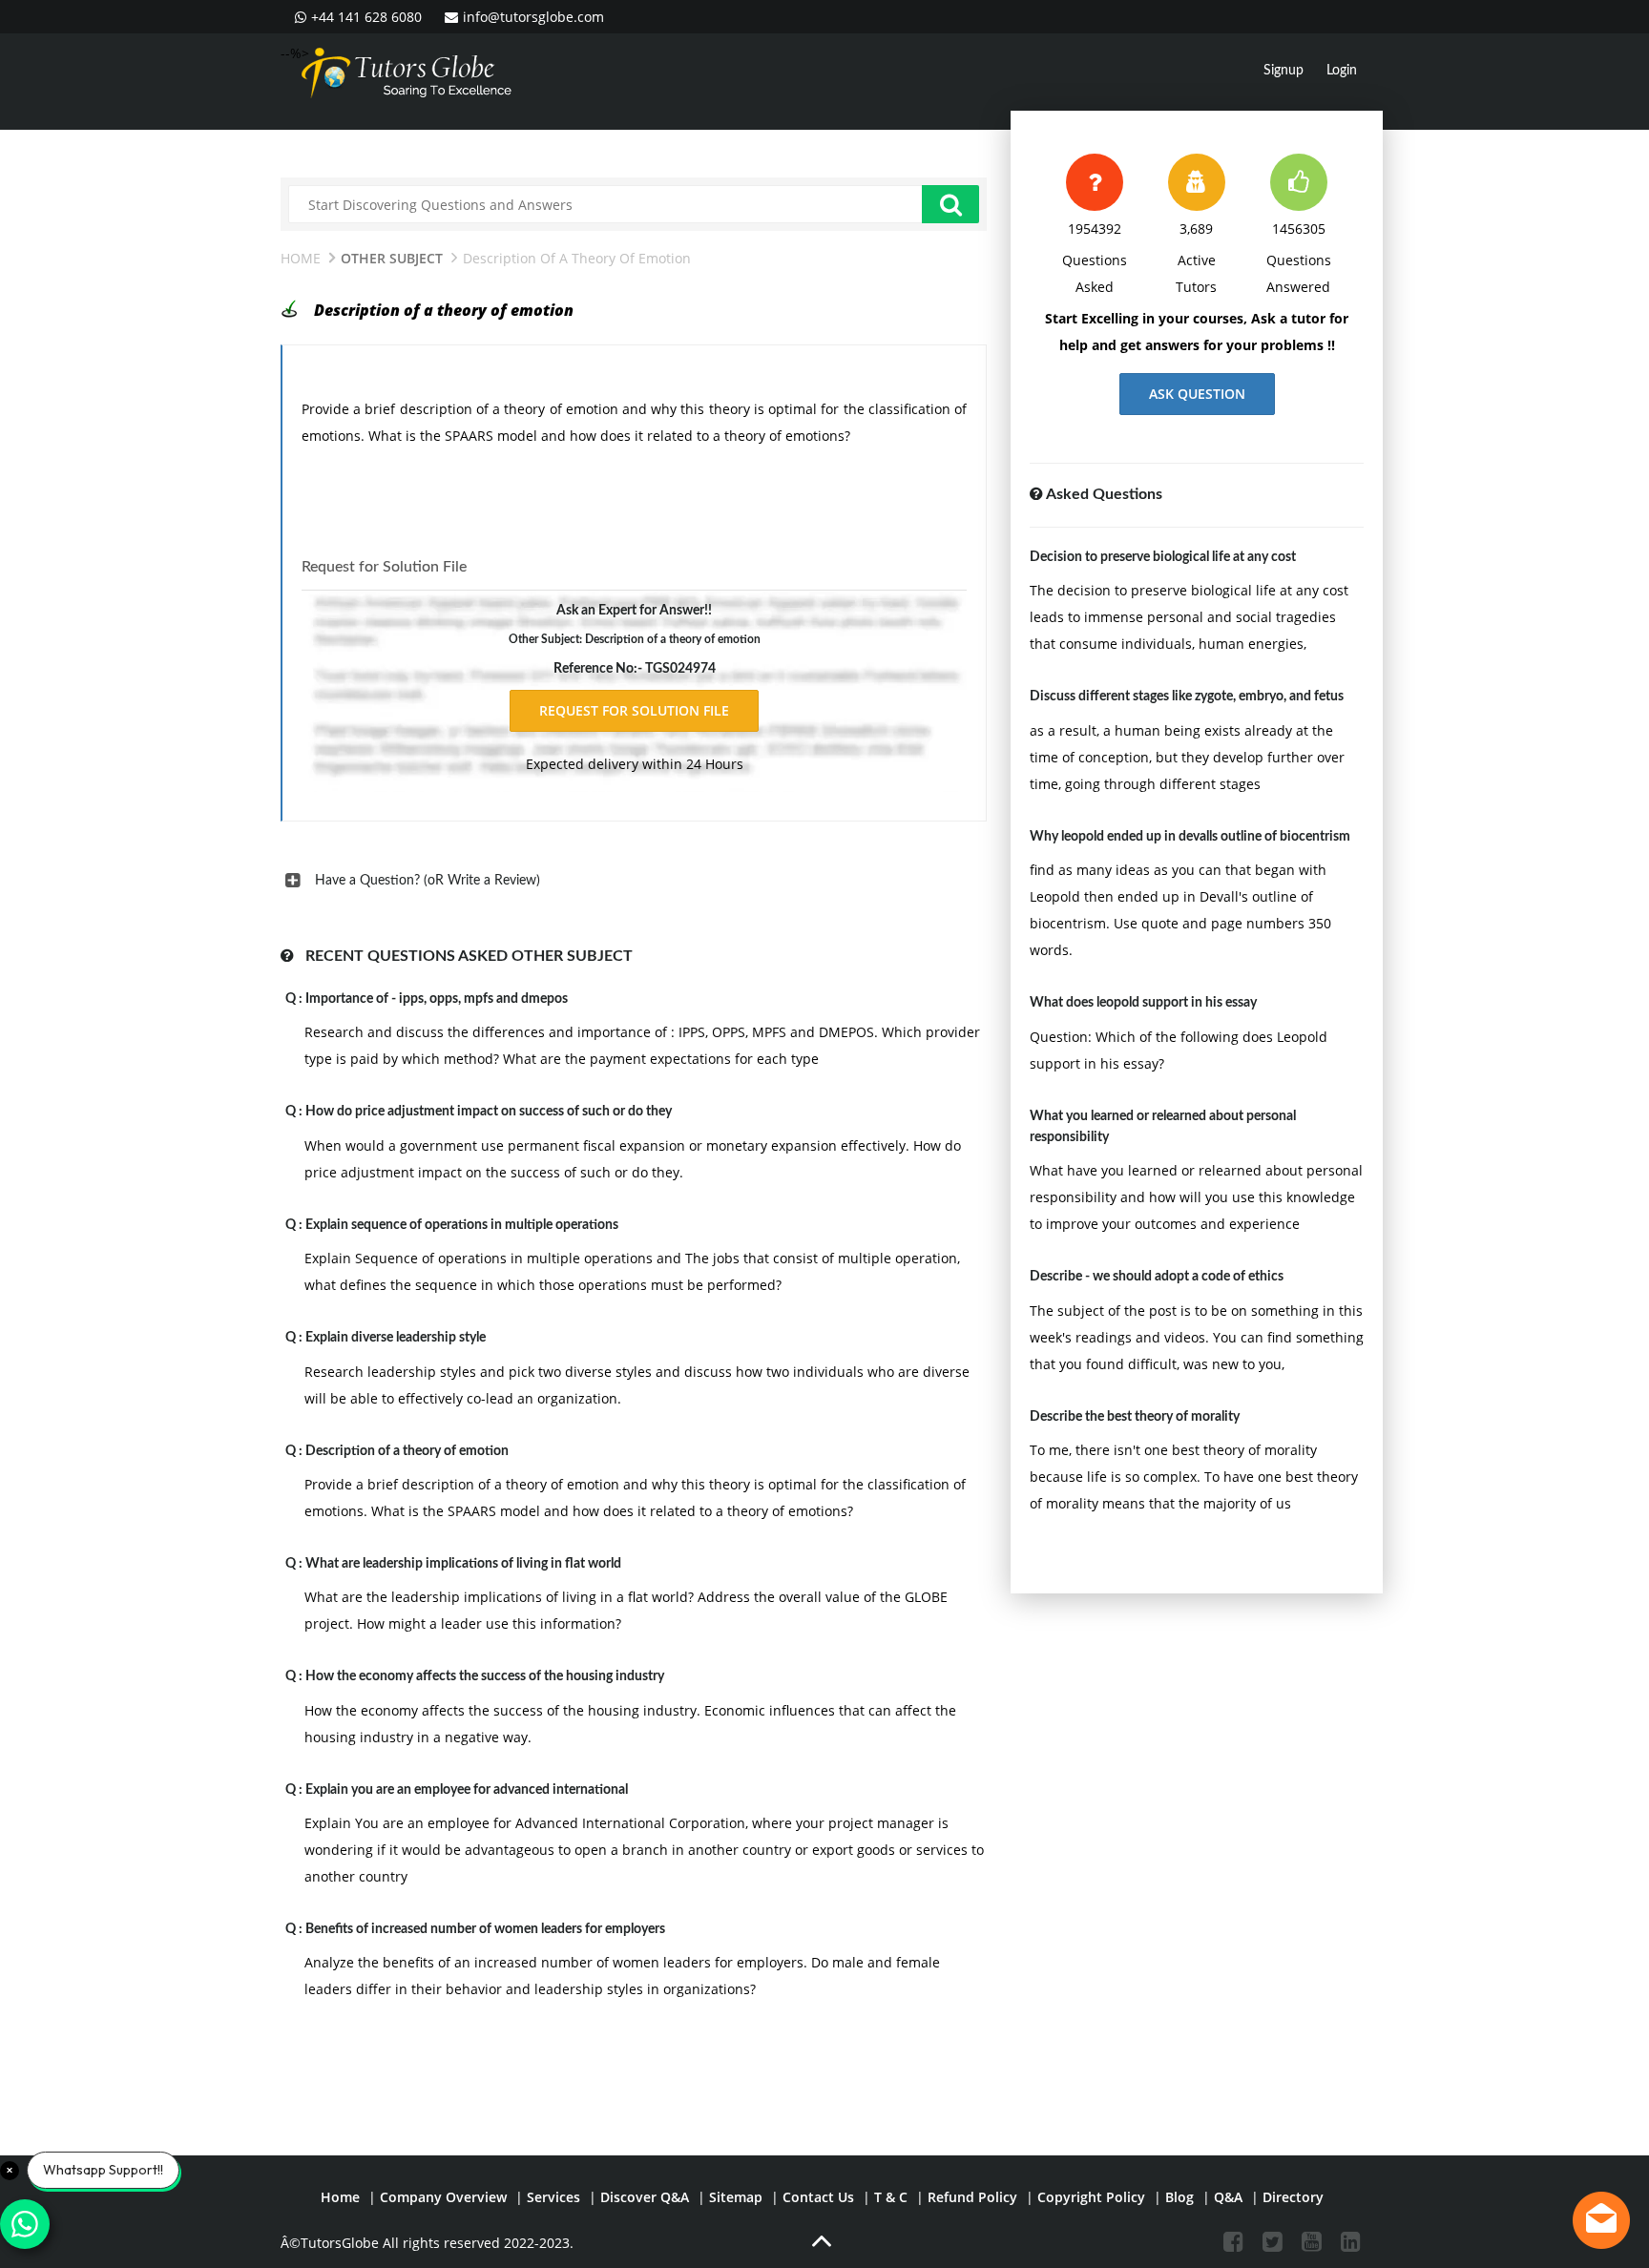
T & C (891, 2197)
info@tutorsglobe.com (533, 17)
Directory (1293, 2197)
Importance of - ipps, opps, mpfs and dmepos (437, 999)
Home (301, 258)
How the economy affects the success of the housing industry (485, 1676)
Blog (1179, 2197)
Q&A (1228, 2197)
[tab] (634, 881)
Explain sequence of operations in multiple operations (462, 1225)
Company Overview (443, 2197)
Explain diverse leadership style (396, 1338)
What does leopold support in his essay (1143, 1003)
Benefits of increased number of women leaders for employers (485, 1929)
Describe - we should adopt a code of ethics (1157, 1277)
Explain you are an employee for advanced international (467, 1790)
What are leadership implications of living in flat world (463, 1564)
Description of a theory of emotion (407, 1451)
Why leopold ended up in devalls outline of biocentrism (1190, 837)
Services (553, 2197)
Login (1342, 71)
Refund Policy (972, 2197)
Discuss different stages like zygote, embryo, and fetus (1187, 697)
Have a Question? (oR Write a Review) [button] (428, 881)
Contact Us (818, 2197)
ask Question (1197, 394)
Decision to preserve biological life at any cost (1163, 557)
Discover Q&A (645, 2197)
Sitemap (736, 2197)
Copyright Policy (1091, 2197)
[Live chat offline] (1601, 2220)
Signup (1284, 71)
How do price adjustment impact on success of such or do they (489, 1112)
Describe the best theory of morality (1135, 1417)
